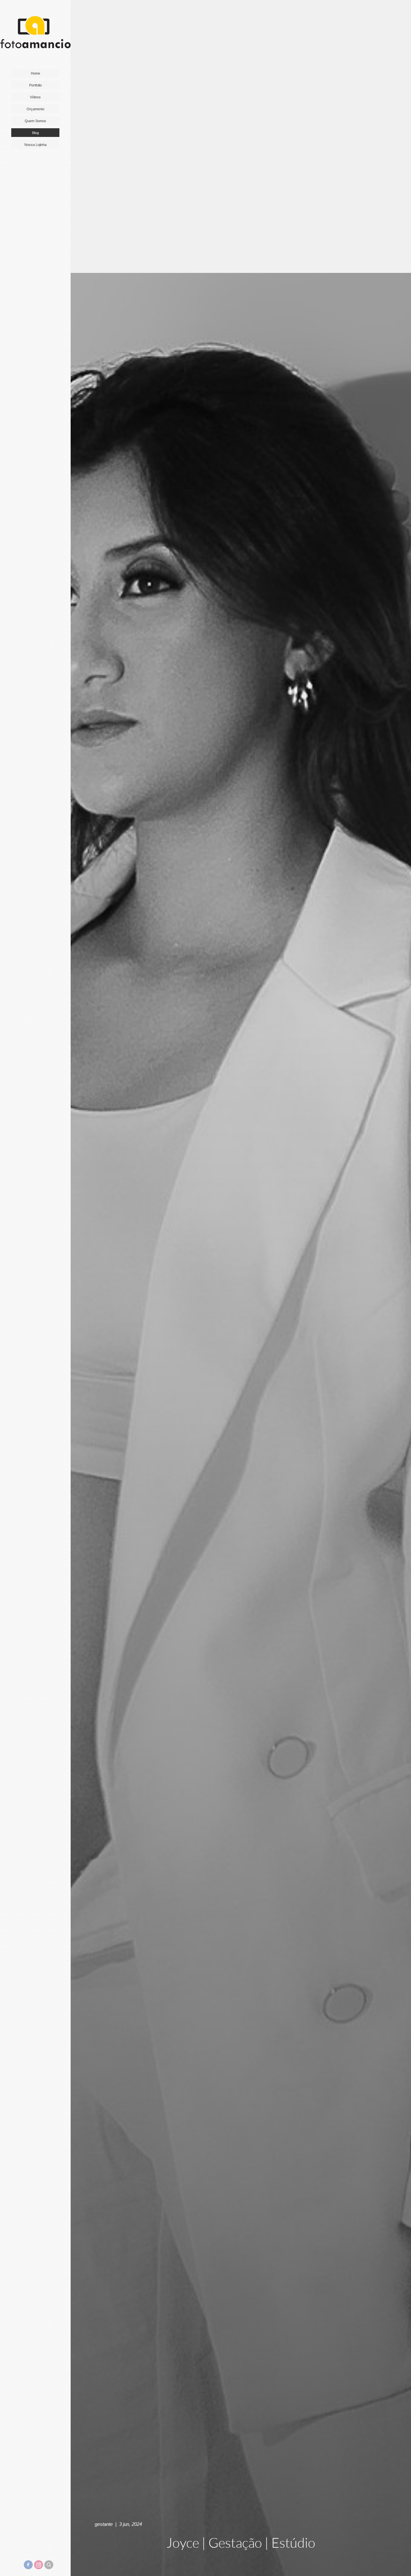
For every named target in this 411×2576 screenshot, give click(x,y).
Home (35, 73)
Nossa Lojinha (35, 145)
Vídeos (35, 97)
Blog (35, 133)
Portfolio (35, 85)
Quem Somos (35, 121)
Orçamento (35, 109)
